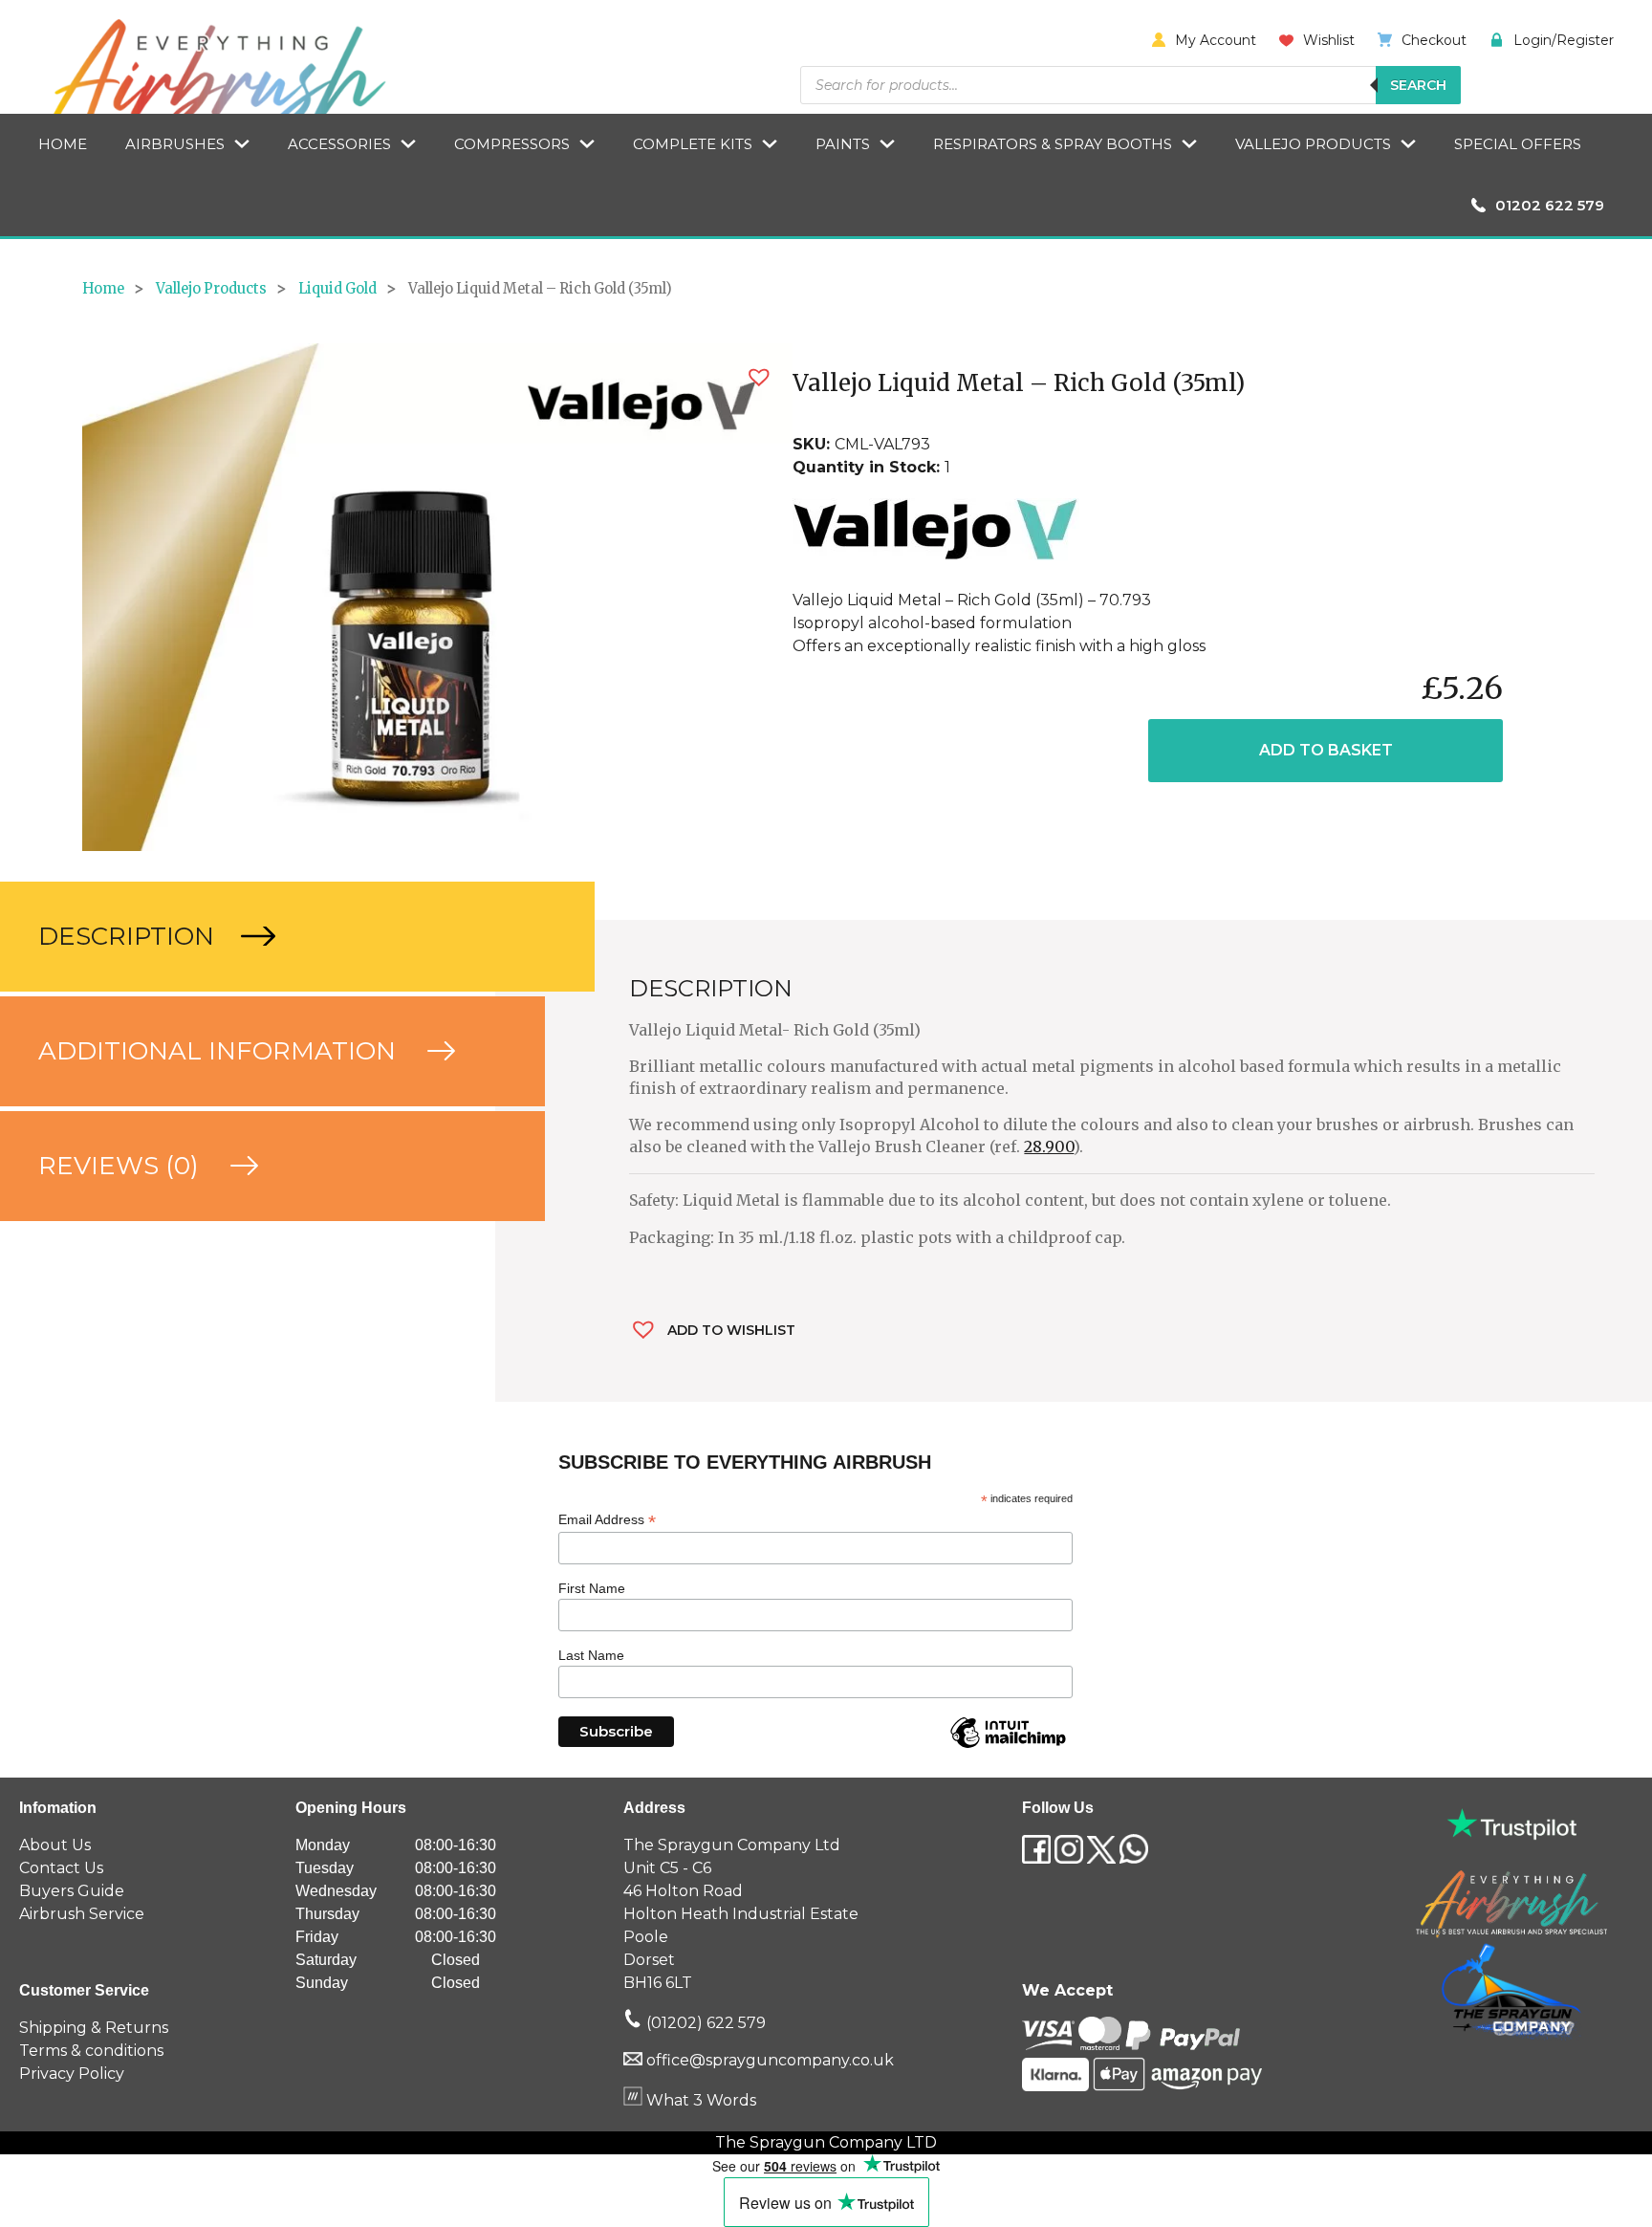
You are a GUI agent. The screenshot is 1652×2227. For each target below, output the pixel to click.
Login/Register (1564, 40)
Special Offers (1518, 144)
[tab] (248, 937)
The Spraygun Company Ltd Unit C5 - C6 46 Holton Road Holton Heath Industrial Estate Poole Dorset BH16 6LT (741, 1914)
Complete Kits (693, 144)
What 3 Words (699, 2100)
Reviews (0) (122, 1166)
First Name (592, 1588)
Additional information (220, 1051)
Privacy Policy (72, 2074)
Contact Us (61, 1868)
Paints (843, 144)
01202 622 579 (1550, 205)
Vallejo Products (1313, 144)
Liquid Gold (337, 289)
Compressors (512, 144)
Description (130, 936)
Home (63, 144)
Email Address (607, 1520)
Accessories (339, 144)
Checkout (1434, 40)
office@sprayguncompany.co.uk (770, 2060)
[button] (759, 377)
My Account (1216, 40)
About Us (55, 1845)
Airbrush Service (82, 1914)
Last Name (591, 1655)
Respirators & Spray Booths (1053, 144)
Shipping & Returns (94, 2028)
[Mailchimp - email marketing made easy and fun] (1008, 1747)
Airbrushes (175, 144)
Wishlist (1329, 40)
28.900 (1049, 1146)
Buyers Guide (72, 1891)
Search (1418, 85)
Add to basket (1326, 750)
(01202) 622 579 (704, 2023)
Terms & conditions (91, 2051)
